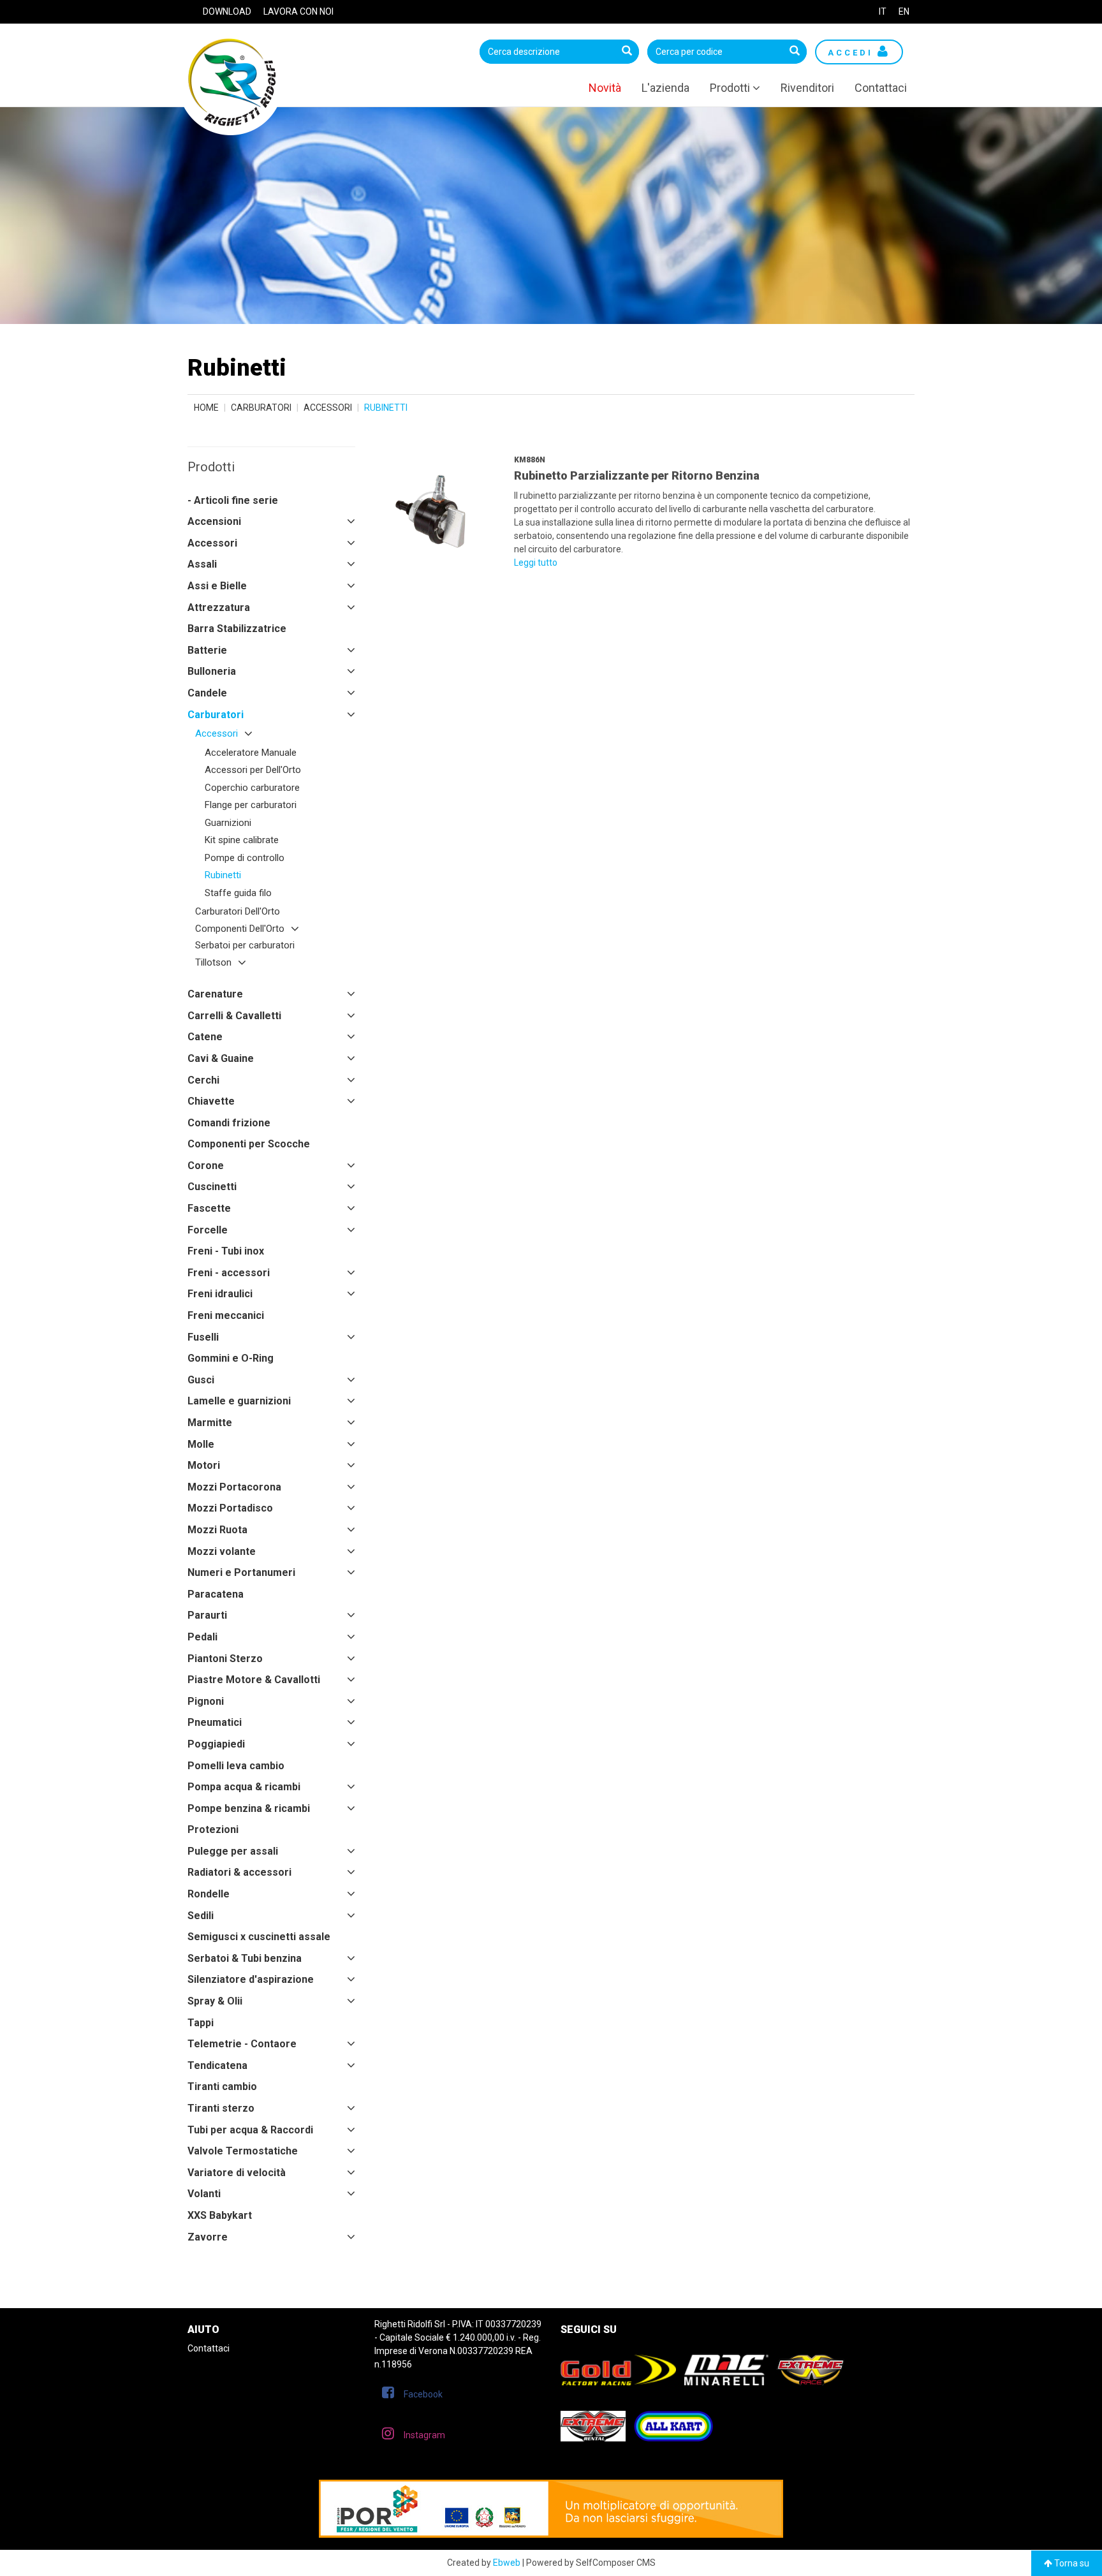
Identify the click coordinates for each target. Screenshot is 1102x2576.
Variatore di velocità (237, 2173)
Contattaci (881, 88)
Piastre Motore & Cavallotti (254, 1680)
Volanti (204, 2194)
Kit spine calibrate (242, 840)
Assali (202, 564)
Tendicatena (217, 2065)
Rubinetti (223, 875)
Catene (205, 1037)
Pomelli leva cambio (236, 1766)
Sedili (201, 1916)
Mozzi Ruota (217, 1530)
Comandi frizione (229, 1123)
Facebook (423, 2394)
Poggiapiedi (216, 1744)
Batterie (207, 650)
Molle (201, 1444)
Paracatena (216, 1594)
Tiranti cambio (222, 2087)
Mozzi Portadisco (230, 1508)
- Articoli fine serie (233, 500)
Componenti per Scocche (249, 1144)
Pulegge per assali (233, 1851)
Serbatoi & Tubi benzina (245, 1958)
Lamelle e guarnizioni (239, 1401)
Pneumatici (215, 1722)
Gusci (201, 1380)
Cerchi (203, 1080)
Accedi (853, 53)
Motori (204, 1465)
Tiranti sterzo (221, 2108)
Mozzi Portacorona (234, 1487)
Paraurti (207, 1615)
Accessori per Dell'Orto (253, 770)
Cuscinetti (212, 1187)
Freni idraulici (220, 1294)
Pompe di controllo (245, 858)
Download (227, 11)
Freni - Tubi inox (226, 1251)
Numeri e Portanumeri (241, 1572)
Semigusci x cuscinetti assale (259, 1937)
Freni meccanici (226, 1315)
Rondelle (209, 1894)
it (883, 11)
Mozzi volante (222, 1551)
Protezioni (213, 1829)
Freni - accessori (229, 1273)
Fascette (209, 1208)
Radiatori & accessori (239, 1872)
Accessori (328, 408)
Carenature (215, 994)
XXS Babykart (220, 2215)
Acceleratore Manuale (251, 753)
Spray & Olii (215, 2001)
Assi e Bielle (217, 586)
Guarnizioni (228, 823)
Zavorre (208, 2237)
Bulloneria (212, 671)
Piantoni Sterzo (225, 1659)
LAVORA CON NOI (298, 11)
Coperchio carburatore (252, 788)
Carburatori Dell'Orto (238, 911)
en (904, 11)
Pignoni (206, 1701)
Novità (605, 88)
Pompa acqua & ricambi (244, 1787)
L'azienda (665, 88)
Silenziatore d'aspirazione (251, 1979)
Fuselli (203, 1337)
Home (206, 408)
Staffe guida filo (238, 893)
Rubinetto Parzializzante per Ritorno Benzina (637, 475)
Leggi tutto (536, 563)
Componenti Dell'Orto (240, 929)
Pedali (202, 1637)
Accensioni (214, 521)
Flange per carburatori (251, 805)
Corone (206, 1166)
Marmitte (210, 1423)
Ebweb (507, 2563)
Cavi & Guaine (221, 1058)
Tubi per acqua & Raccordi (250, 2130)
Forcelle (208, 1230)
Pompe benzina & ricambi (249, 1808)
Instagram (424, 2435)
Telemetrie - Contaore (242, 2044)
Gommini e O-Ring (231, 1358)
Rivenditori (807, 88)
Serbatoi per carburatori (245, 945)
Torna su (1071, 2563)
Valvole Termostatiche (243, 2151)
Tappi (201, 2023)
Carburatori (261, 408)
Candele (207, 693)
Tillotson (213, 962)
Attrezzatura (219, 607)
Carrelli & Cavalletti (234, 1016)
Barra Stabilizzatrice (237, 629)
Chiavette (211, 1101)
